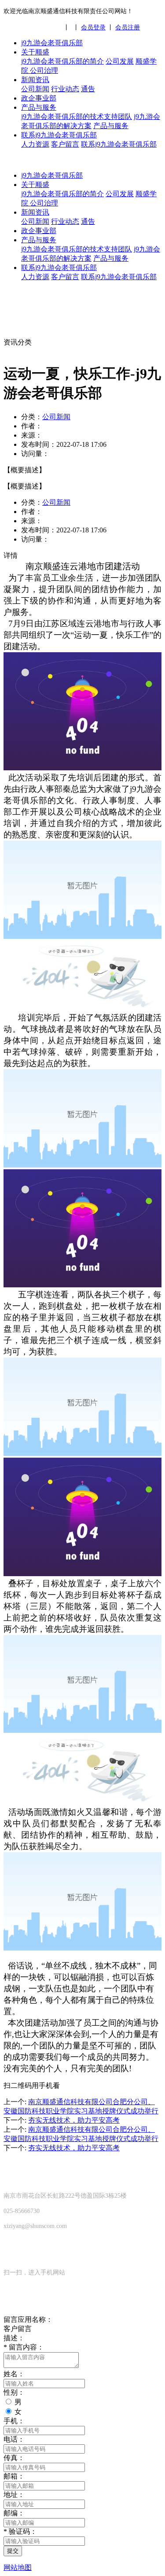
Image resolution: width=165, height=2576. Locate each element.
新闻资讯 (35, 80)
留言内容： (24, 2347)
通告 (88, 89)
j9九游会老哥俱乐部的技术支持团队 (77, 117)
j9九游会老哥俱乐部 (52, 43)
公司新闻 (35, 89)
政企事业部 (39, 98)
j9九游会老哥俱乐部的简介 (62, 61)
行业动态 (65, 89)
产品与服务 (39, 107)
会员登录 (93, 27)
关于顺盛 (35, 52)
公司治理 (44, 70)
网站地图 (18, 2567)
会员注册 (128, 27)
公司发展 (120, 61)
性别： (14, 2392)
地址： (14, 2495)
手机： (14, 2421)
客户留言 (65, 144)
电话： (14, 2439)
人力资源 (35, 144)
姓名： (14, 2374)
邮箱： (14, 2476)
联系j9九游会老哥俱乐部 (59, 135)
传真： (14, 2458)
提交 (13, 2551)
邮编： (14, 2513)
